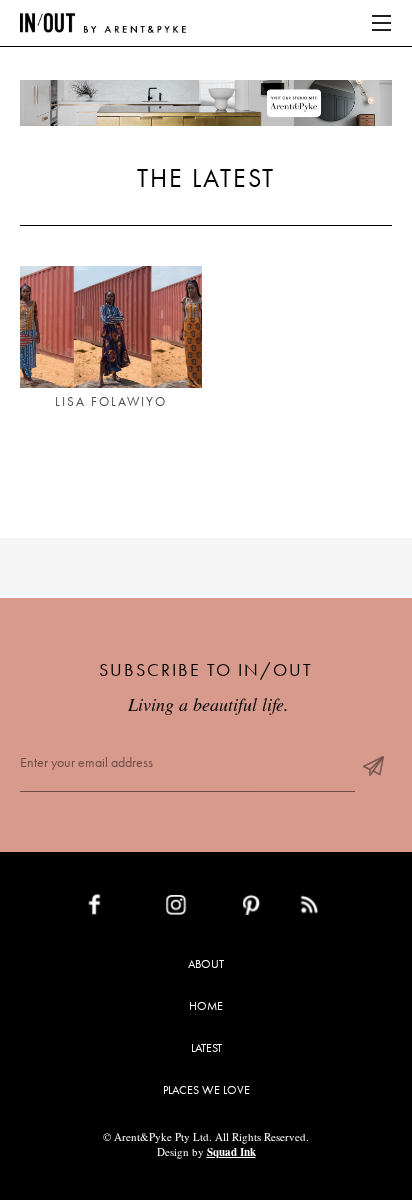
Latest (206, 1048)
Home (206, 1006)
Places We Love (206, 1090)
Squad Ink (231, 1152)
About (206, 964)
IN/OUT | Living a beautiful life (103, 23)
